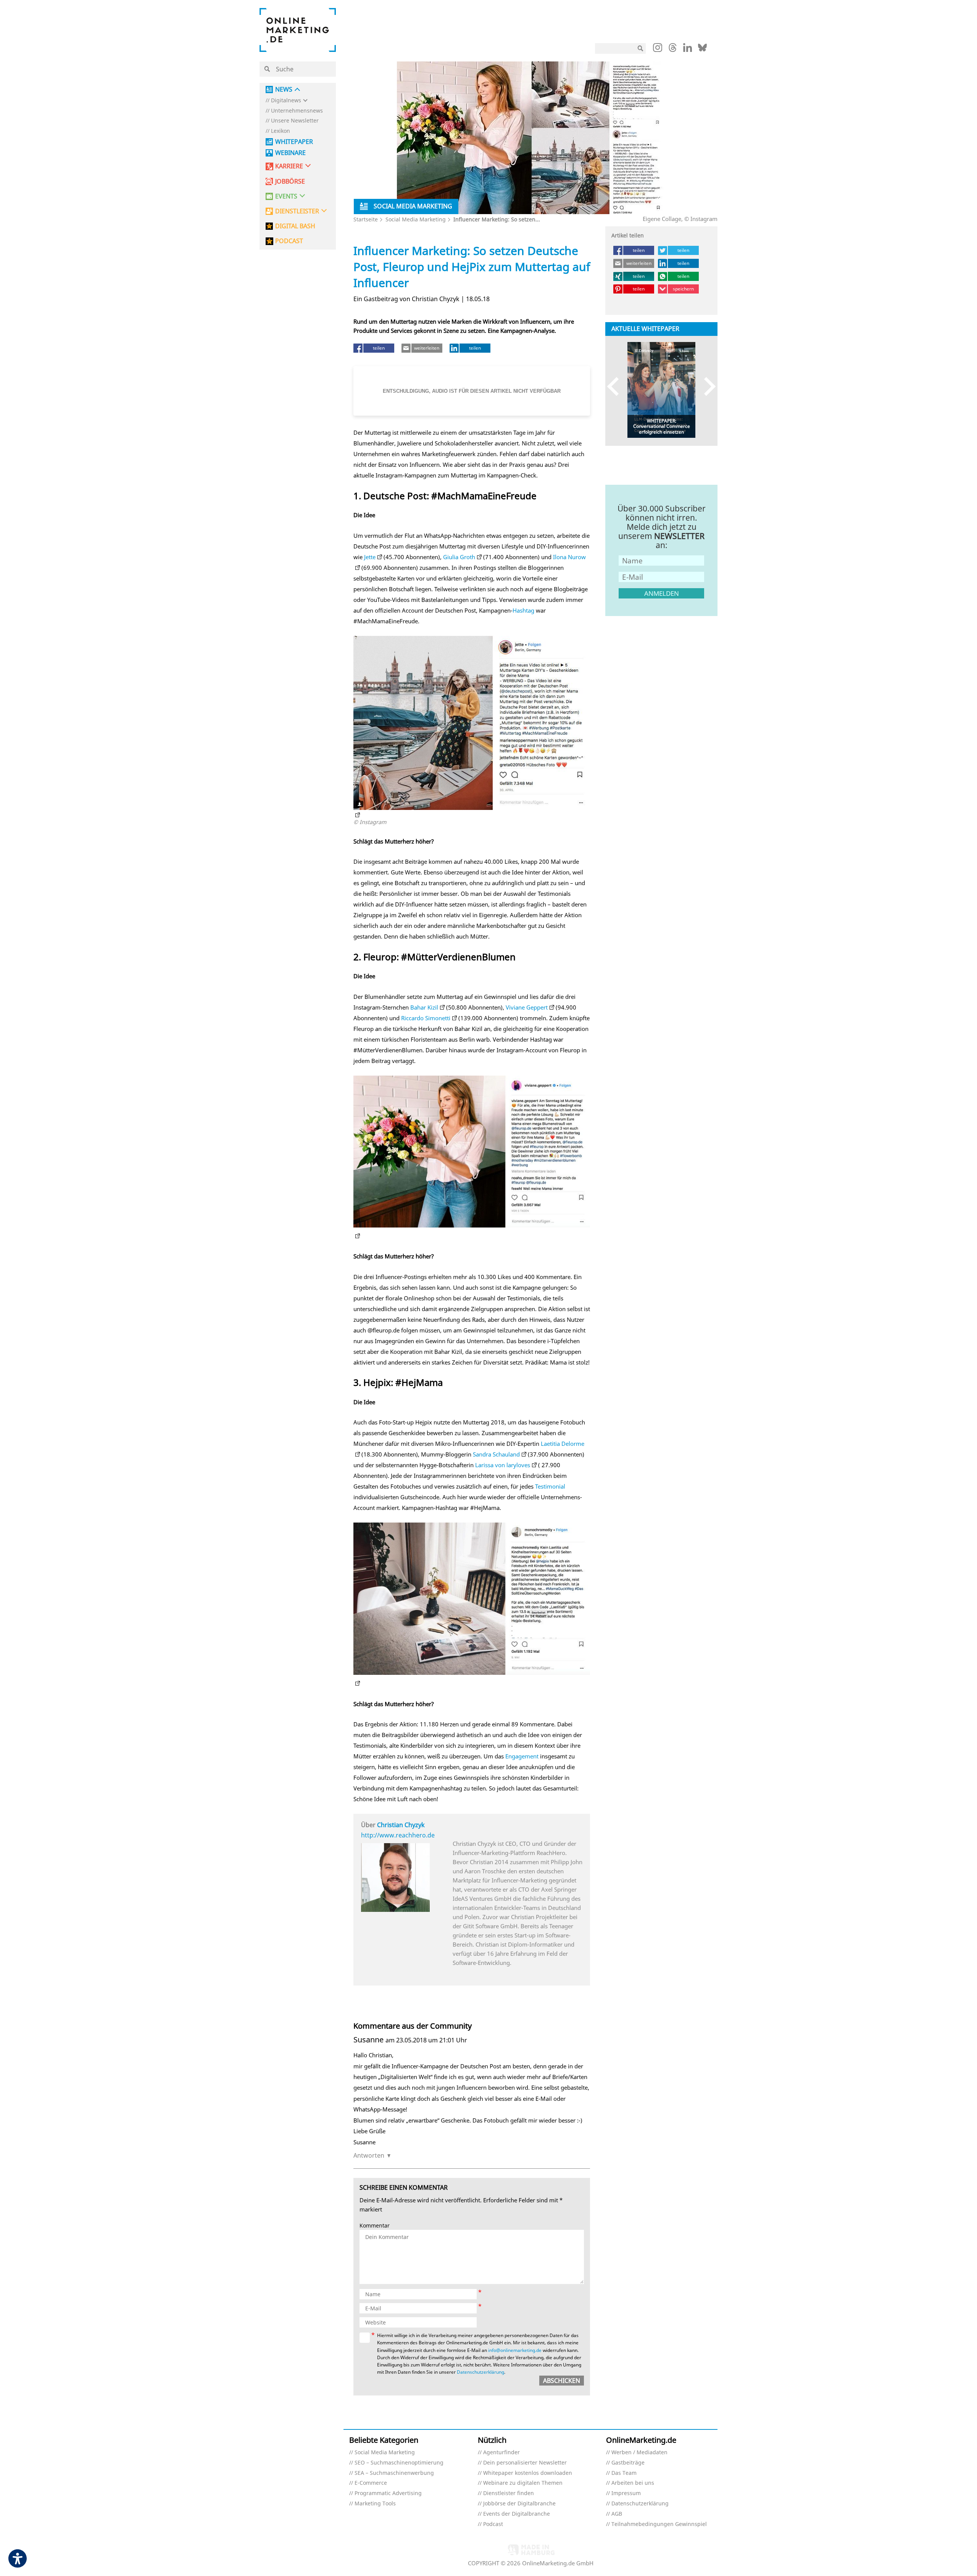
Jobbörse (290, 181)
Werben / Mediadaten (639, 2453)
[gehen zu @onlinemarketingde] (673, 50)
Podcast (493, 2524)
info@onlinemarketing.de (515, 2350)
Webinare (290, 153)
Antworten (369, 2155)
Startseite (366, 219)
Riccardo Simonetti (426, 1018)
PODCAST (289, 241)
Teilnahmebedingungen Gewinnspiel (659, 2524)
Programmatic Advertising (388, 2493)
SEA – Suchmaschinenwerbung (394, 2473)
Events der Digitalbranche (517, 2514)
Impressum (626, 2493)
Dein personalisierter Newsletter (525, 2463)
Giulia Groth (459, 557)
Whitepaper (294, 142)
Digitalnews (286, 101)
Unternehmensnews (297, 111)
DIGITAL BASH (295, 226)
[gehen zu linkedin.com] (688, 50)
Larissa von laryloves (503, 1465)
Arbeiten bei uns (633, 2483)
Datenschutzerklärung (480, 2372)
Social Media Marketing (416, 219)
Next (706, 386)
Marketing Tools (375, 2504)
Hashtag (523, 610)
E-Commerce (371, 2483)
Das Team (624, 2473)
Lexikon (281, 131)
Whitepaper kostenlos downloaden (528, 2473)
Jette (370, 557)
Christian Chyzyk (401, 1825)
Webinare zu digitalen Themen (523, 2483)
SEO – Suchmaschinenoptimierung (399, 2463)
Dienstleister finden (509, 2493)
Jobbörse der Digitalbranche (519, 2504)
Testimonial (550, 1486)
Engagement (522, 1756)
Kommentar (375, 2226)
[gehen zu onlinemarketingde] (658, 49)
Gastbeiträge (628, 2463)
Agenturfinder (501, 2453)
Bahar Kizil (424, 1007)
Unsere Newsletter (295, 121)
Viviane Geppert (527, 1007)
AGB (617, 2514)
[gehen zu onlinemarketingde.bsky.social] (702, 50)
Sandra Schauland (496, 1454)
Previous (617, 386)
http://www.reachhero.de (398, 1835)
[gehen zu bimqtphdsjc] (472, 811)
